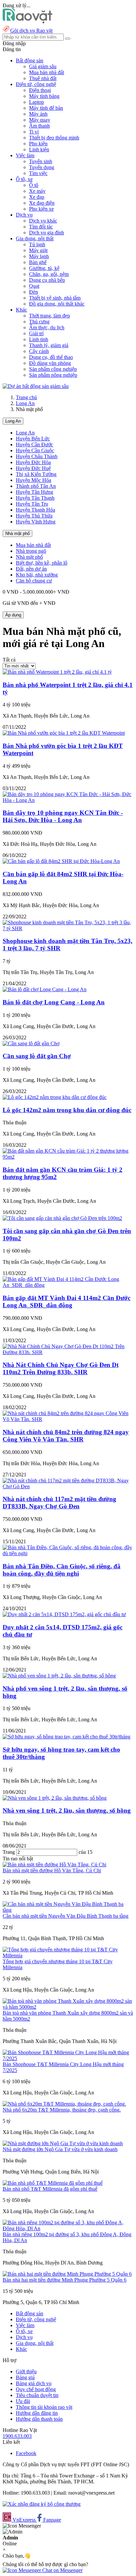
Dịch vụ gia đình (47, 233)
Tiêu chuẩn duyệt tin (37, 2395)
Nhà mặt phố (17, 533)
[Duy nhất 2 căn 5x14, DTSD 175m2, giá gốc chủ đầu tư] (64, 1614)
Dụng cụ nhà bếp (47, 280)
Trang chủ (26, 397)
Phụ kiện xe (41, 209)
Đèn (34, 292)
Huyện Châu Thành (37, 456)
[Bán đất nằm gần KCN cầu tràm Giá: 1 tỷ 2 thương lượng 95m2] (68, 1157)
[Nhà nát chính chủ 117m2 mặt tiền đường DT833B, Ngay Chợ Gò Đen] (68, 1486)
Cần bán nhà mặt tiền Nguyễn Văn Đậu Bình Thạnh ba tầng (66, 1916)
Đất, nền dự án (31, 569)
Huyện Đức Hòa (33, 462)
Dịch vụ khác (43, 221)
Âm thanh (39, 126)
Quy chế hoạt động (36, 2389)
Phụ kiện (38, 144)
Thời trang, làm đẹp (50, 316)
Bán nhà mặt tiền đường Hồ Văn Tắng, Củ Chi (52, 1870)
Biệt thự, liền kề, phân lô (42, 563)
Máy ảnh (38, 114)
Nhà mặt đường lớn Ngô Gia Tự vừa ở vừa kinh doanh (60, 2149)
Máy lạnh (39, 256)
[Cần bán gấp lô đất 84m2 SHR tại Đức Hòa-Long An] (61, 861)
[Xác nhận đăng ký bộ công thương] (42, 2504)
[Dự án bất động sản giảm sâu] (36, 386)
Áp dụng (13, 615)
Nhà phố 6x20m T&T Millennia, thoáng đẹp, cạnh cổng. (62, 2110)
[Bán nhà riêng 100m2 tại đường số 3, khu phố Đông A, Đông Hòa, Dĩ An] (68, 2228)
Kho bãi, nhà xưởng (37, 575)
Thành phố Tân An (36, 486)
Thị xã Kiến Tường (36, 474)
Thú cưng (39, 322)
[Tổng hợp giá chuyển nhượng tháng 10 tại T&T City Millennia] (68, 1955)
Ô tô (34, 185)
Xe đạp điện (42, 203)
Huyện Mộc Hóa (34, 480)
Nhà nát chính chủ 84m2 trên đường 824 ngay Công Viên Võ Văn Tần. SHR (66, 1436)
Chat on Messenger (62, 2570)
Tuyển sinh (41, 161)
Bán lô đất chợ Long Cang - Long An (54, 1002)
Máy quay (40, 120)
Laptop (36, 102)
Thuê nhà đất (43, 78)
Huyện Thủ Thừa (34, 516)
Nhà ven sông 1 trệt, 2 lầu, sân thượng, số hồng (67, 1810)
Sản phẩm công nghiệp (53, 369)
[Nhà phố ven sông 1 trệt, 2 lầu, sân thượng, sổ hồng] (59, 1676)
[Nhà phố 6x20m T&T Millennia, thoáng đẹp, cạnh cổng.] (64, 2104)
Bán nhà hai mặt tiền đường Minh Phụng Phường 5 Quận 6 (65, 2280)
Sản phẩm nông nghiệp (53, 375)
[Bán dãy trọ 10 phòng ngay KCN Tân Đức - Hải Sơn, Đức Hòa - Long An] (68, 800)
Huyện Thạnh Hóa (35, 510)
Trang (9, 1852)
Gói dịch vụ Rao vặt (31, 30)
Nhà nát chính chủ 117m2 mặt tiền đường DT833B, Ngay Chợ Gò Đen (59, 1503)
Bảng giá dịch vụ (34, 2383)
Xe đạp (37, 197)
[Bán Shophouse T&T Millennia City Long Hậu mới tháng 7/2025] (68, 2058)
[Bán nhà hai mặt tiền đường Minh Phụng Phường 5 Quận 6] (67, 2274)
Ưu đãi (23, 2401)
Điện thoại (40, 90)
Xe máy (37, 191)
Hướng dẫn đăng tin (37, 2413)
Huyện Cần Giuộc (35, 450)
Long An (25, 403)
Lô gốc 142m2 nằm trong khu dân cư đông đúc (67, 1110)
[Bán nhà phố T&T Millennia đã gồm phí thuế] (53, 2183)
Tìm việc (38, 173)
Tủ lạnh (37, 244)
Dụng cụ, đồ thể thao (51, 357)
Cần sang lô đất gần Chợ (37, 1056)
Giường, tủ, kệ (44, 268)
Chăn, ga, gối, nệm (49, 274)
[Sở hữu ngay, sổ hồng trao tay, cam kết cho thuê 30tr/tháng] (67, 1737)
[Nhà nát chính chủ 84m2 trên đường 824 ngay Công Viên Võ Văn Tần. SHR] (68, 1419)
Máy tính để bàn (46, 108)
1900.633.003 (17, 2436)
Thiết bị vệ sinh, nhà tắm (55, 298)
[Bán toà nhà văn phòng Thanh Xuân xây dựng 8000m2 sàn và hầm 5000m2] (68, 2007)
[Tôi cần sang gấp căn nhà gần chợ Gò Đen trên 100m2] (62, 1218)
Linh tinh (39, 339)
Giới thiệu (26, 2371)
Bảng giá (25, 2377)
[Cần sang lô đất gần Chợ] (31, 1043)
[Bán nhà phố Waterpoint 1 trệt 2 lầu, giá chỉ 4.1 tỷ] (57, 672)
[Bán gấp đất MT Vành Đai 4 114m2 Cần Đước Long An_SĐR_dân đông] (68, 1285)
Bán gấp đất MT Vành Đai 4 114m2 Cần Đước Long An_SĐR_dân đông (67, 1302)
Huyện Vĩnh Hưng (36, 522)
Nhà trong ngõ (31, 551)
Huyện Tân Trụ (32, 504)
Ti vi (34, 132)
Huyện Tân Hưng (34, 492)
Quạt (34, 286)
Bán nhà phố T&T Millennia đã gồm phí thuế (50, 2189)
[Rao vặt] (28, 22)
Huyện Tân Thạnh (35, 498)
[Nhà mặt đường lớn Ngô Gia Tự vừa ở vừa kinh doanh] (63, 2143)
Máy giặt (38, 250)
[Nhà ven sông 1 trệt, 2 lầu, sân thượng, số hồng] (55, 1798)
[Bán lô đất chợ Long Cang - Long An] (45, 989)
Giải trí (36, 333)
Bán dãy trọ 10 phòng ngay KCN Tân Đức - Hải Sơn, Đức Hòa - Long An (63, 816)
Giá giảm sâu (43, 66)
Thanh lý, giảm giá (49, 345)
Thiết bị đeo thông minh (54, 138)
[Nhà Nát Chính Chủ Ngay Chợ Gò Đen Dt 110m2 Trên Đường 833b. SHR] (68, 1352)
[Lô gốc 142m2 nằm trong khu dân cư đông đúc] (55, 1097)
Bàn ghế (38, 262)
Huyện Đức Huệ (33, 468)
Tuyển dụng (42, 167)
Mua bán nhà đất (47, 72)
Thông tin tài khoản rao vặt (44, 2407)
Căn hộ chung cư (34, 581)
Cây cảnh (39, 351)
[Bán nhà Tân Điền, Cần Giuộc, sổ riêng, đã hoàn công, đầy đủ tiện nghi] (68, 1553)
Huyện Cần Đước (34, 444)
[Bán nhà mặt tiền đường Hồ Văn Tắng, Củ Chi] (54, 1865)
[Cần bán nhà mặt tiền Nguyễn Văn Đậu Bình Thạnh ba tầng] (68, 1910)
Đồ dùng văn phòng (50, 363)
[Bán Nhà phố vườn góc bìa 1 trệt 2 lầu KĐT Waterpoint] (64, 733)
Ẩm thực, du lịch (47, 327)
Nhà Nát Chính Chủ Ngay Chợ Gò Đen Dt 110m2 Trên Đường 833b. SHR (61, 1368)
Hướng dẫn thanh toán (39, 2419)
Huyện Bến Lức (33, 439)
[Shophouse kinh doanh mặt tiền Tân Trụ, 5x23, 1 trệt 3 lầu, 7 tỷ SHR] (68, 928)
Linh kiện (39, 149)
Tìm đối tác (41, 227)
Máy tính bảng (44, 96)
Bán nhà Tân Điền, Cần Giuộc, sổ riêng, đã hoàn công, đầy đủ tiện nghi (62, 1570)
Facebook (26, 2453)
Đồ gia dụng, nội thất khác (57, 304)
